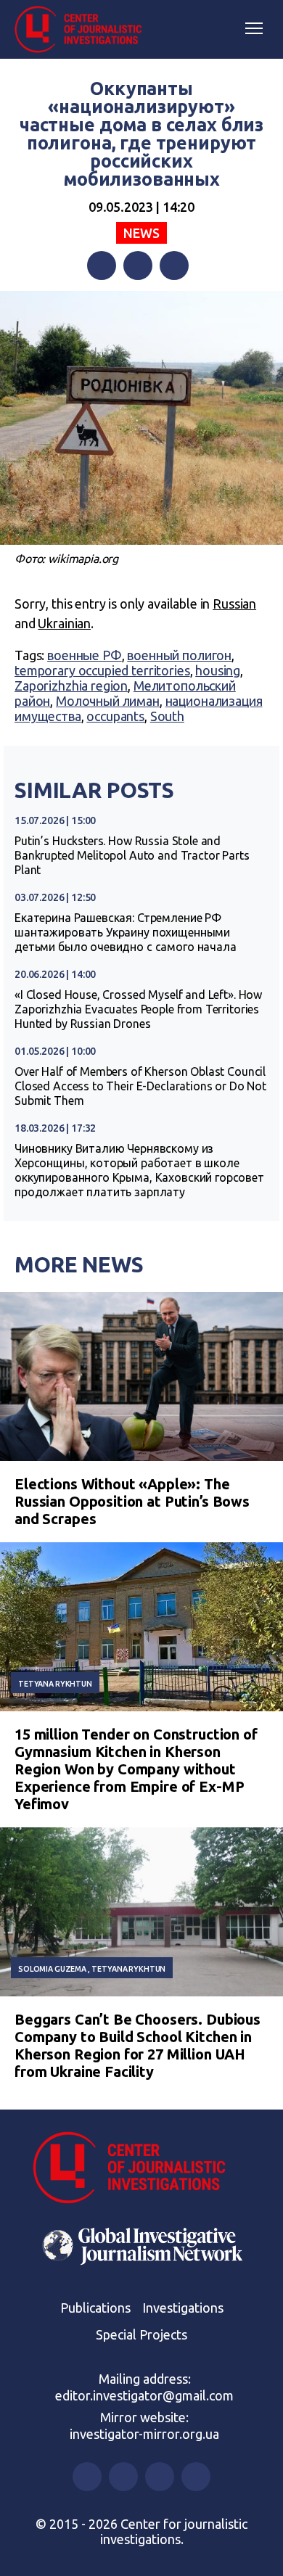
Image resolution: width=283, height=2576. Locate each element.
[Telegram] (174, 266)
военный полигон (179, 655)
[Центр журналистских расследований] (83, 30)
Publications (95, 2308)
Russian (234, 604)
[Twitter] (138, 266)
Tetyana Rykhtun (55, 1684)
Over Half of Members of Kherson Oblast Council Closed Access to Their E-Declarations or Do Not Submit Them (140, 1086)
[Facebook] (102, 266)
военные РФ (85, 655)
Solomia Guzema (52, 1969)
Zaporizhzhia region (71, 686)
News (141, 233)
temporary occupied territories (102, 670)
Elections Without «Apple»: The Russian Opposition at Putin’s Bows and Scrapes (132, 1501)
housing (218, 670)
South (167, 716)
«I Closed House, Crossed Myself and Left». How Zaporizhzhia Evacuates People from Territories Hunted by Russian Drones (138, 1009)
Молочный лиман (108, 701)
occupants (115, 716)
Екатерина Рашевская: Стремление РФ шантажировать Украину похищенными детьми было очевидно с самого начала (126, 932)
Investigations (183, 2308)
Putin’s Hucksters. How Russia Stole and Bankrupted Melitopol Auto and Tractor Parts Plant (132, 855)
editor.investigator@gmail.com (144, 2395)
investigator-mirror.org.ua (144, 2434)
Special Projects (141, 2334)
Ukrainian (64, 623)
